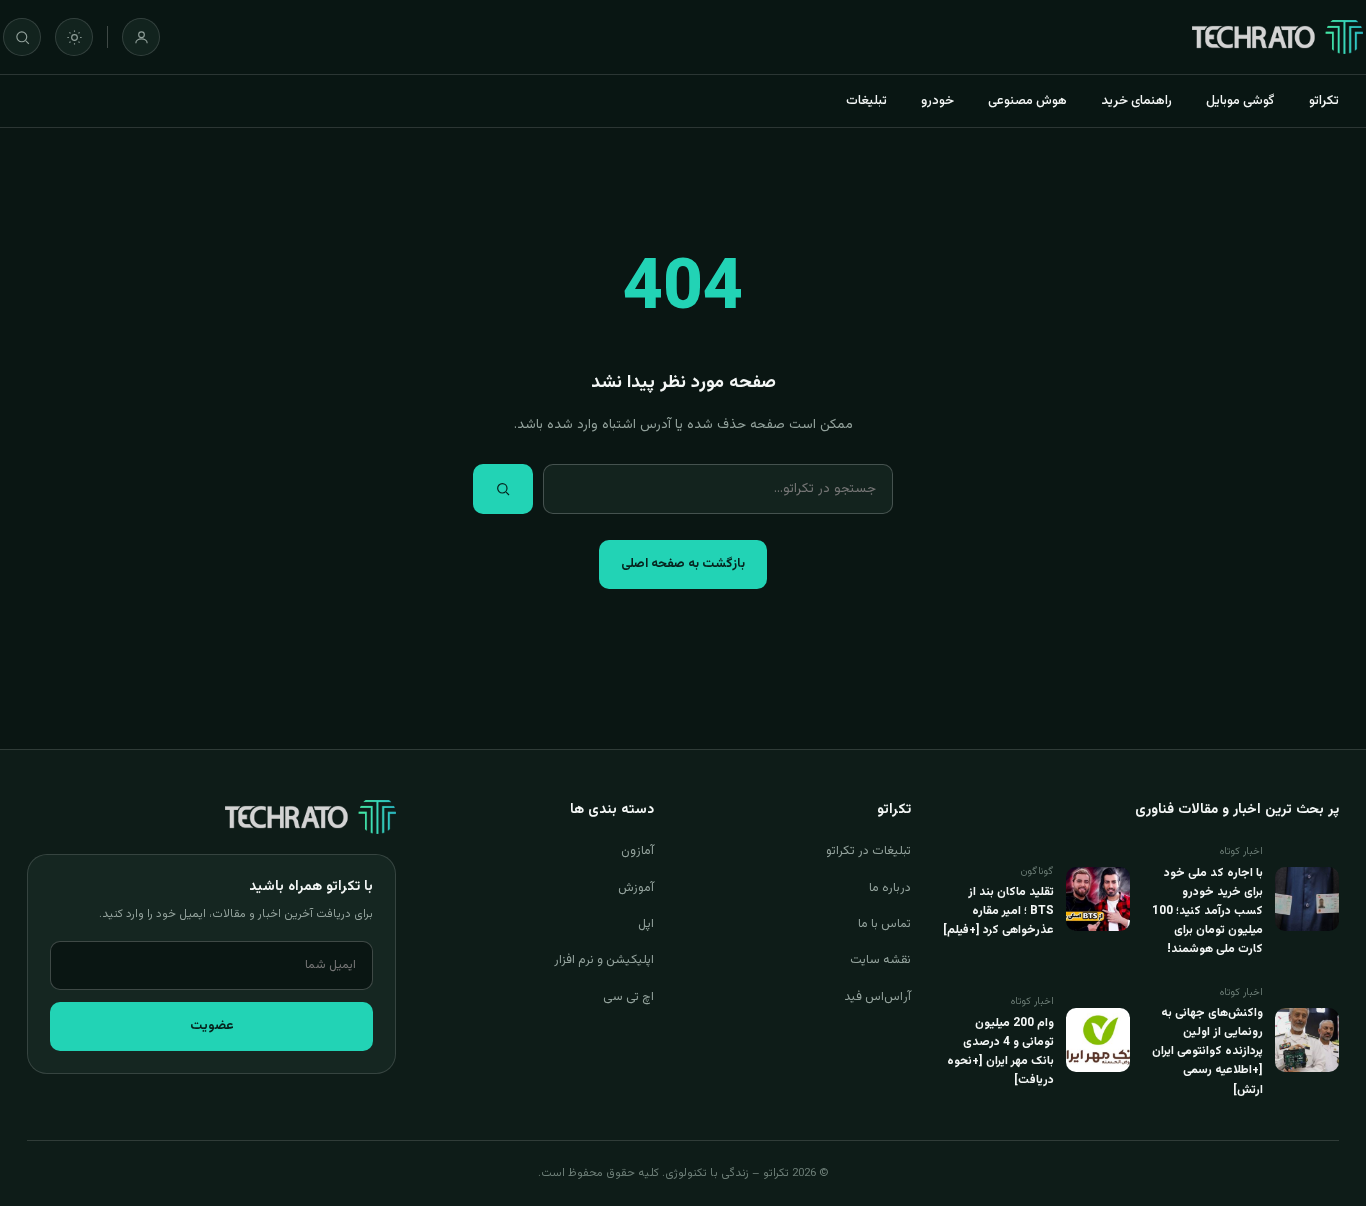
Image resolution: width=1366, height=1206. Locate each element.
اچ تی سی (628, 997)
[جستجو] (22, 37)
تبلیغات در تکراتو (868, 851)
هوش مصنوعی (1027, 101)
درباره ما (890, 888)
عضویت (212, 1026)
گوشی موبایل (1240, 101)
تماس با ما (884, 924)
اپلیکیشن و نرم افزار (604, 960)
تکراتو (1324, 101)
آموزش (636, 888)
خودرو (937, 101)
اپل (646, 924)
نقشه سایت (880, 960)
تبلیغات (866, 101)
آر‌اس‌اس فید (877, 997)
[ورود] (141, 37)
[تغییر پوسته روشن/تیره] (74, 37)
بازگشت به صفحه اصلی (683, 564)
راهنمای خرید (1136, 101)
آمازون (637, 851)
